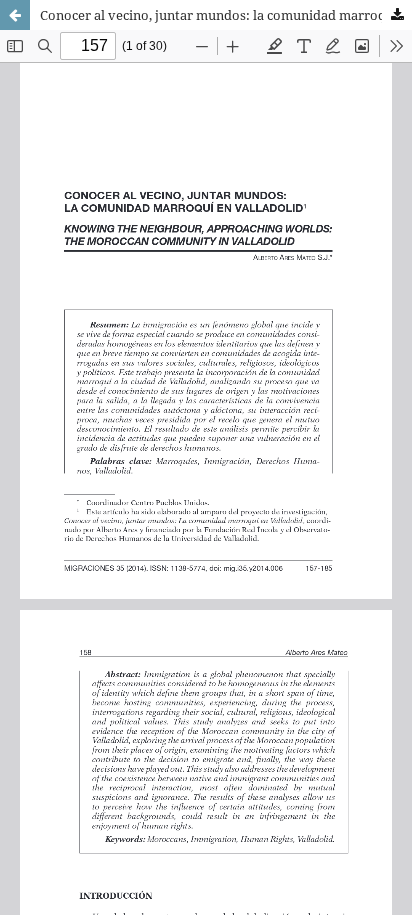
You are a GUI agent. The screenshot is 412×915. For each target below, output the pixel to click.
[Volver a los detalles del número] (15, 15)
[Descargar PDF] (397, 15)
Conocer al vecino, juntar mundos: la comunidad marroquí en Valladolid (226, 15)
